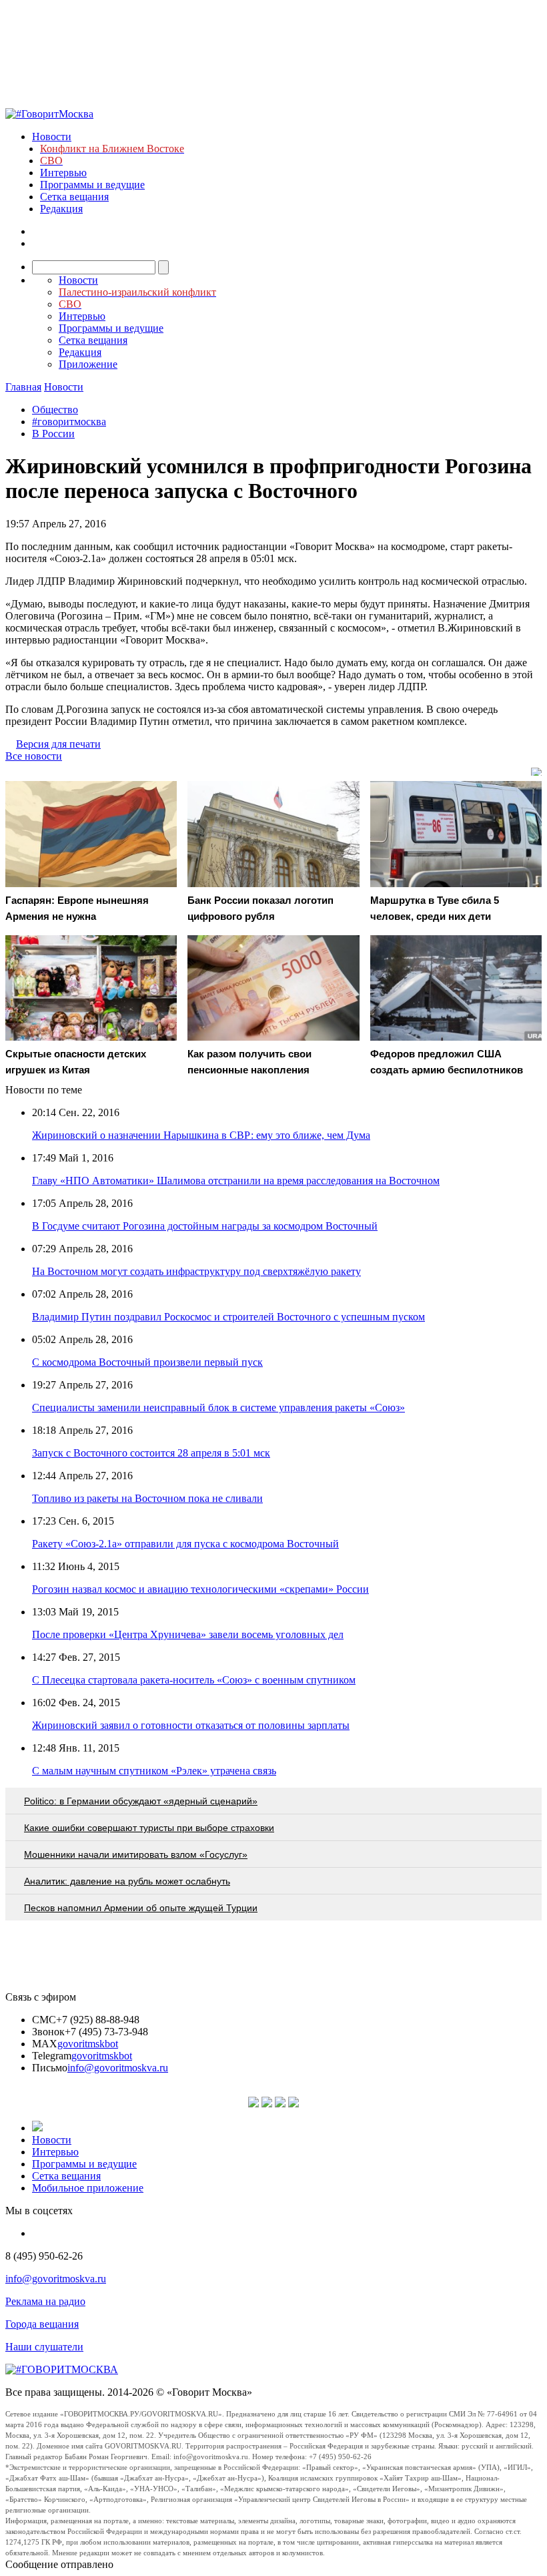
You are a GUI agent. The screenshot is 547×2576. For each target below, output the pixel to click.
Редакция (61, 209)
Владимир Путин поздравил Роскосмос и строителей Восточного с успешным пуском (228, 1317)
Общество (55, 410)
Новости (52, 137)
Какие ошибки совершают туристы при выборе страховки (149, 1828)
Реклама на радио (45, 2301)
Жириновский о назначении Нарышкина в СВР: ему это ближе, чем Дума (201, 1135)
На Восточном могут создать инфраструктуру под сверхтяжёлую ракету (196, 1271)
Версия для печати (58, 744)
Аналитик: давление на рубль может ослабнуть (127, 1881)
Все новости (34, 756)
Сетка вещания (74, 197)
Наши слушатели (44, 2347)
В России (53, 434)
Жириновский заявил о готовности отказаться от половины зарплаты (191, 1725)
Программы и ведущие (92, 185)
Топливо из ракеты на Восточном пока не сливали (147, 1498)
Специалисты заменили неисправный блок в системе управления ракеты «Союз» (218, 1407)
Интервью (63, 173)
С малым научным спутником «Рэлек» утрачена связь (154, 1771)
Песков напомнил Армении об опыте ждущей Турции (141, 1908)
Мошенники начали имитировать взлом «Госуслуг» (136, 1854)
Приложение (88, 364)
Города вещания (42, 2324)
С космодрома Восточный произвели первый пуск (147, 1362)
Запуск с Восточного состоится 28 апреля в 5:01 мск (151, 1453)
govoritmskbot (88, 2044)
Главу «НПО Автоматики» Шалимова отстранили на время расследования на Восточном (236, 1181)
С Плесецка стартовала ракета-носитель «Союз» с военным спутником (194, 1680)
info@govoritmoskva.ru (118, 2068)
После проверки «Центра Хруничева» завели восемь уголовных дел (188, 1634)
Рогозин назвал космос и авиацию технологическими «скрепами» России (200, 1589)
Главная (23, 387)
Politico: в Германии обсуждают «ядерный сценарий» (141, 1801)
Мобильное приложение (88, 2188)
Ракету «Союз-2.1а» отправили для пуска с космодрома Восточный (185, 1544)
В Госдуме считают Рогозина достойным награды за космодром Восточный (205, 1226)
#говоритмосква (69, 422)
